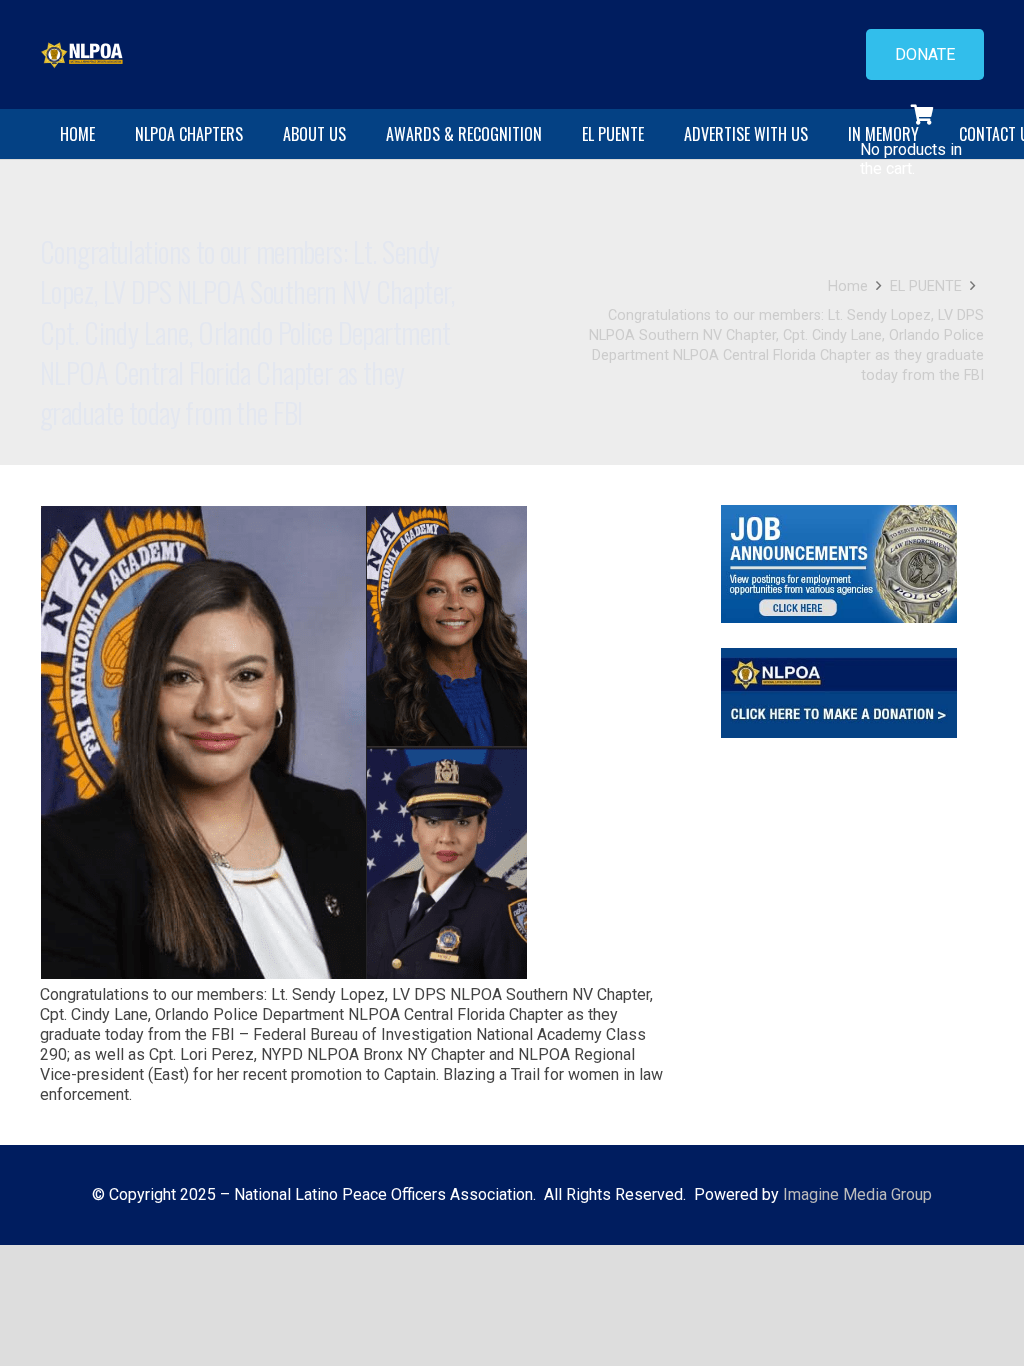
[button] (253, 134)
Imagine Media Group (857, 1194)
